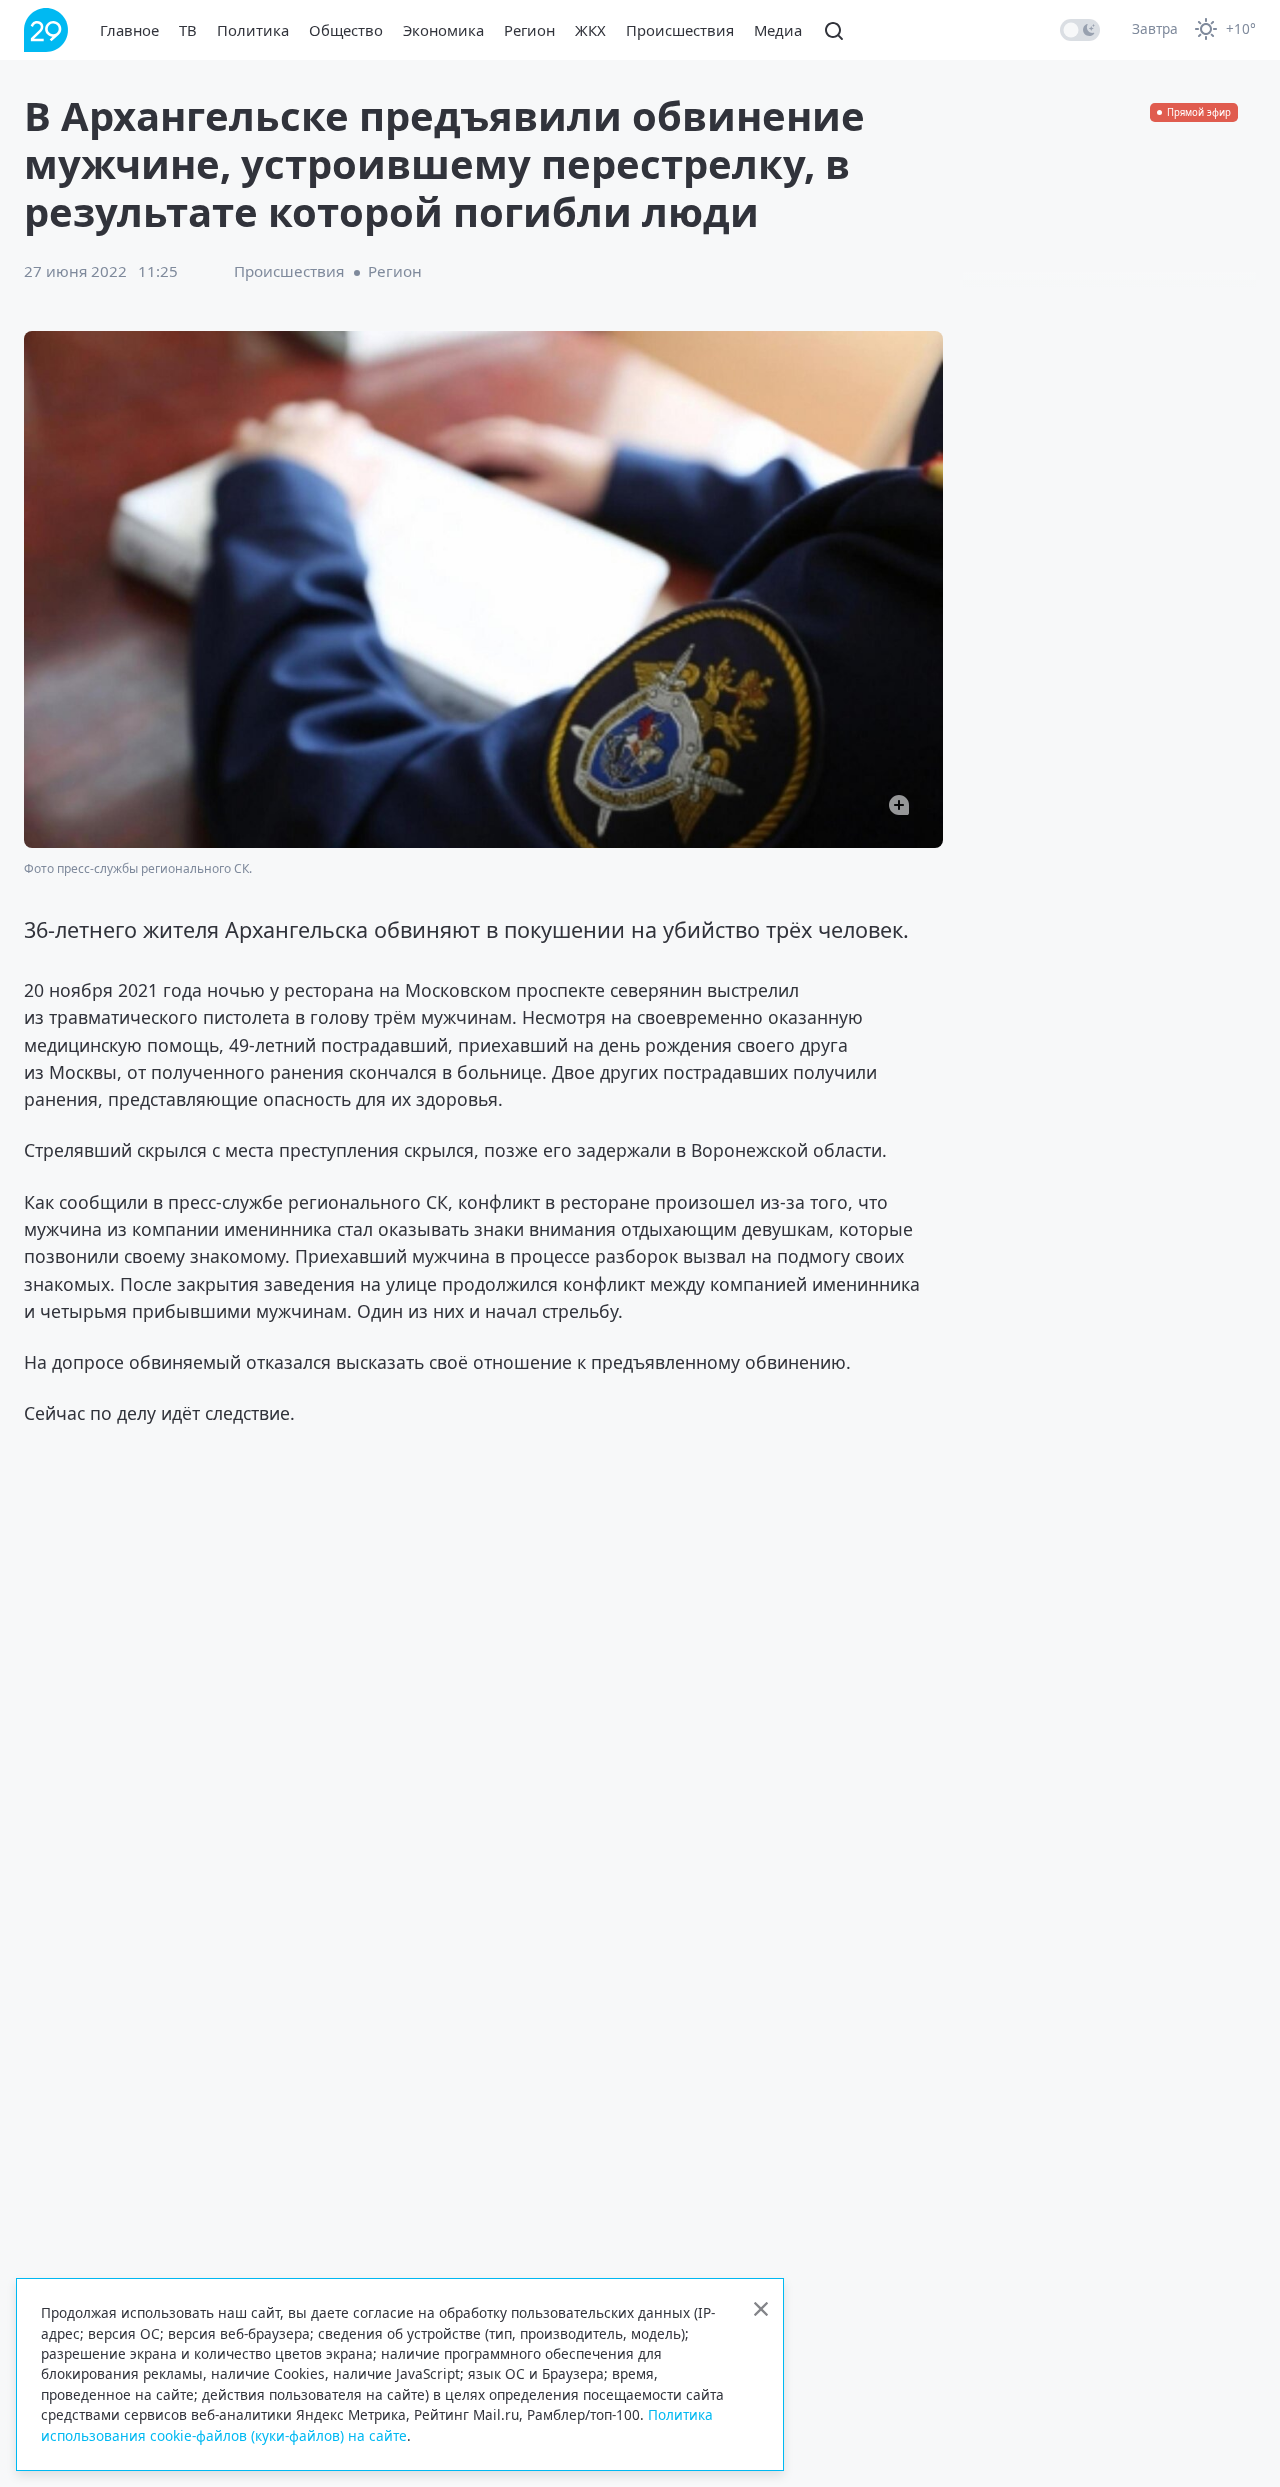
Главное (129, 30)
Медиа (778, 30)
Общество (346, 30)
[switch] (1080, 30)
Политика (253, 30)
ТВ (188, 30)
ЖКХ (590, 30)
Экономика (443, 30)
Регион (529, 30)
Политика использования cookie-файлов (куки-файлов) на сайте (377, 2424)
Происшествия (680, 30)
